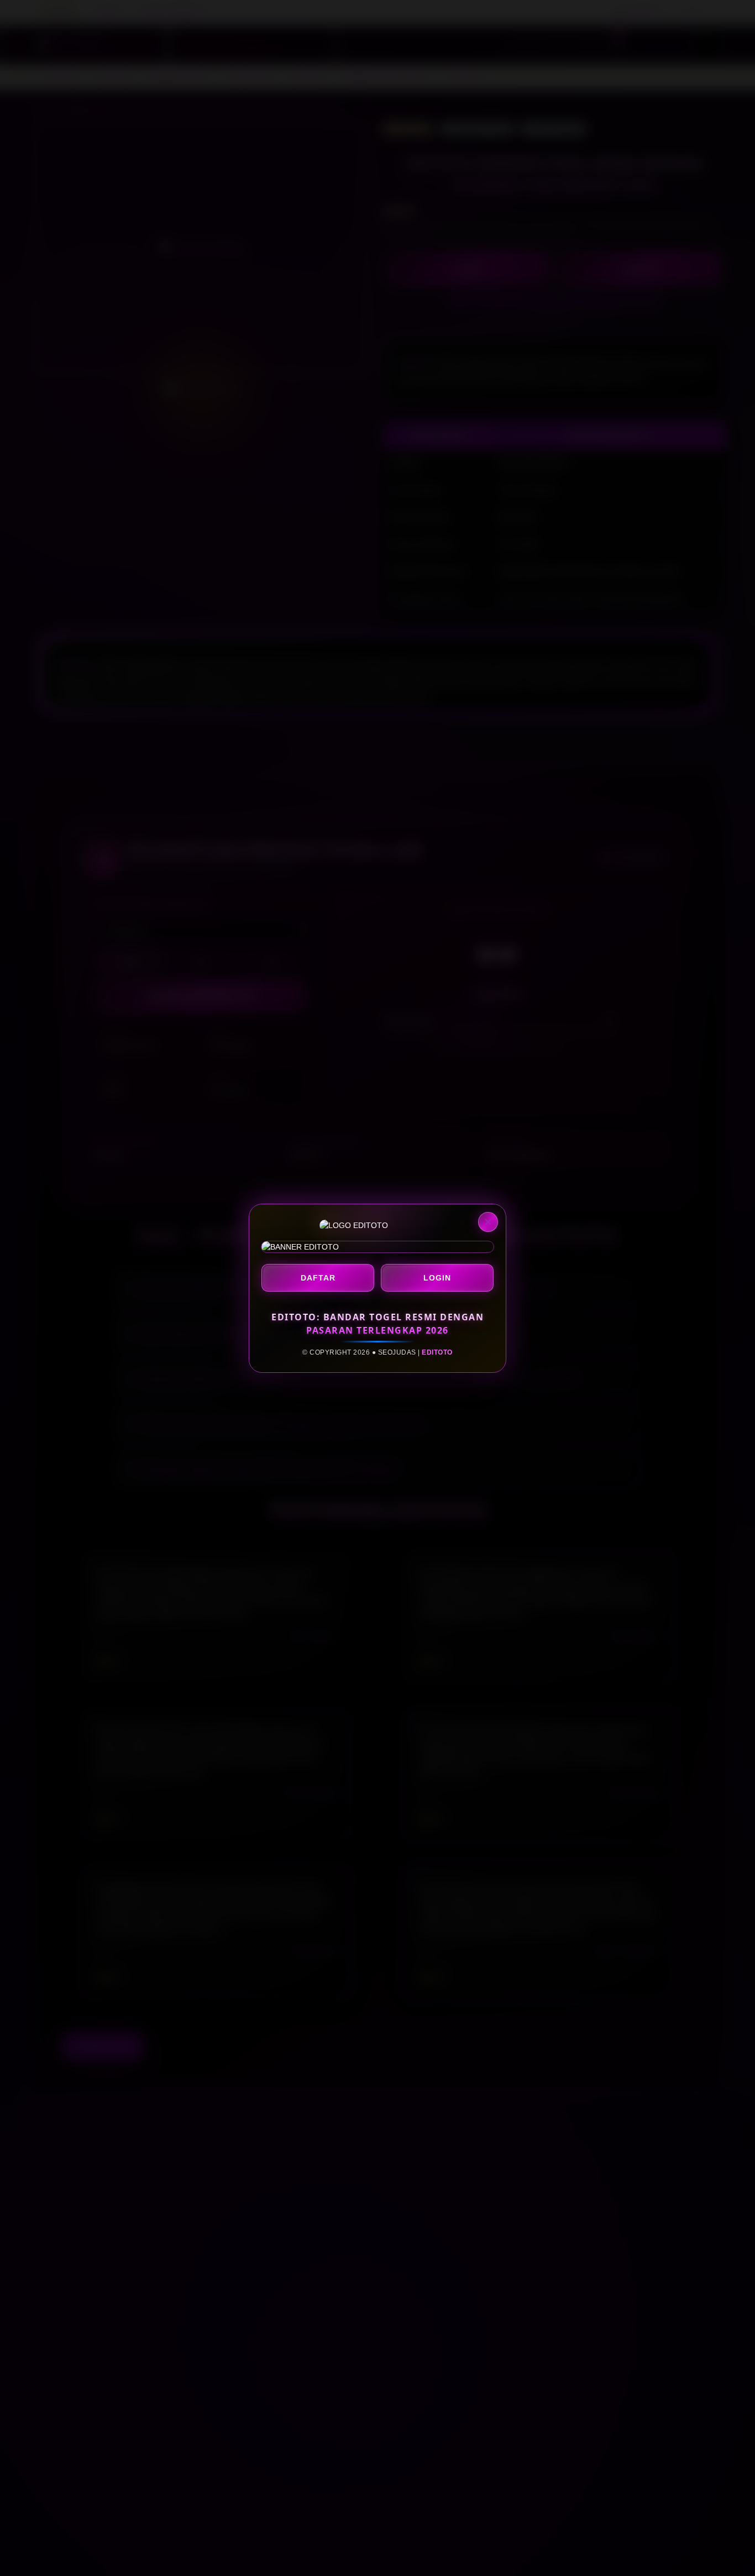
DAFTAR (318, 1278)
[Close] (488, 1222)
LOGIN (437, 1278)
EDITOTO (437, 1352)
